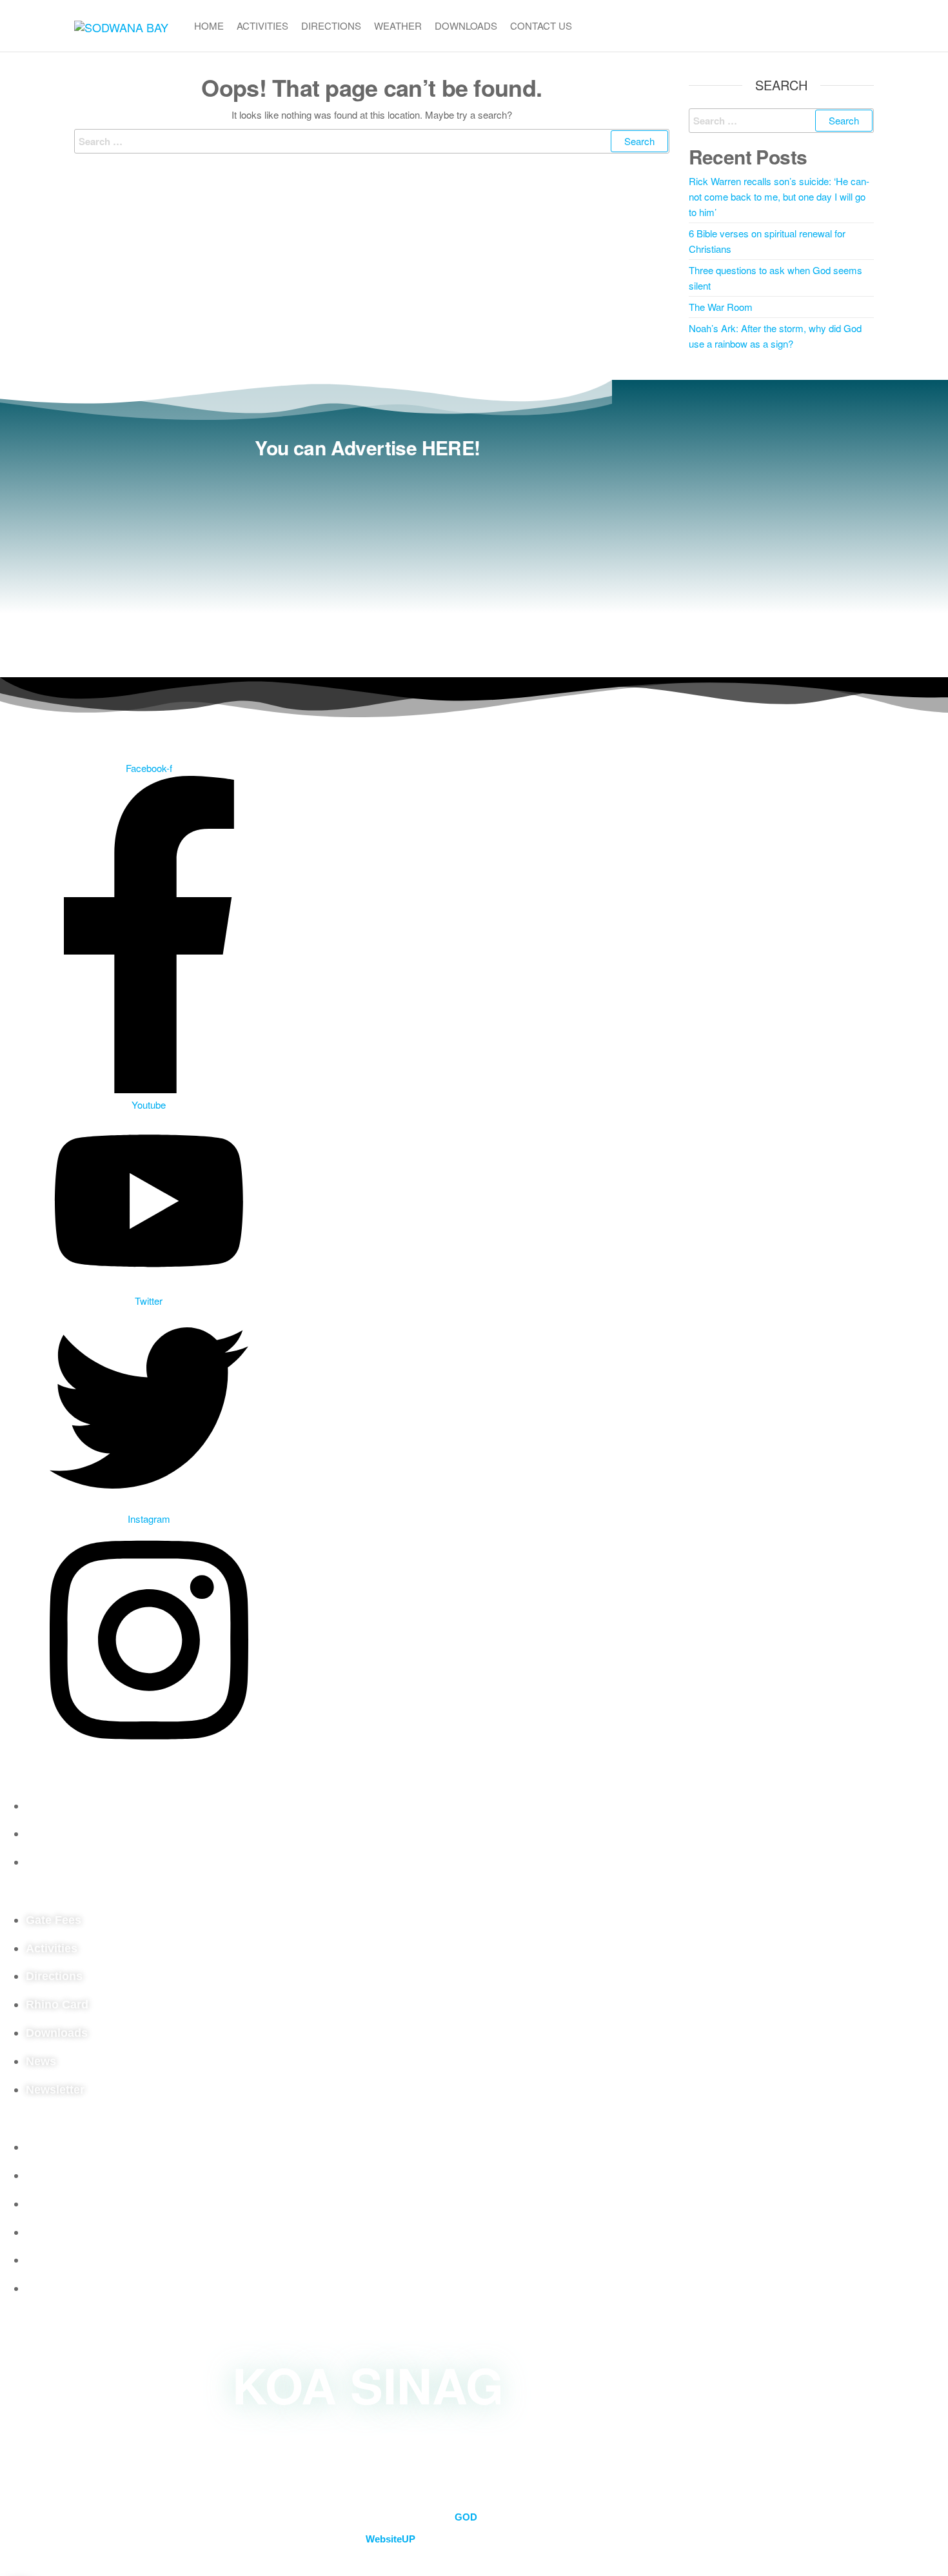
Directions (331, 25)
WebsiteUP (390, 2539)
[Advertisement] (368, 561)
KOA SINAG (368, 2384)
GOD (466, 2517)
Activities (262, 25)
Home (209, 25)
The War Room (721, 307)
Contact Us (541, 25)
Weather (398, 25)
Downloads (466, 25)
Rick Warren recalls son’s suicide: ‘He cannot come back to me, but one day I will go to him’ (779, 196)
